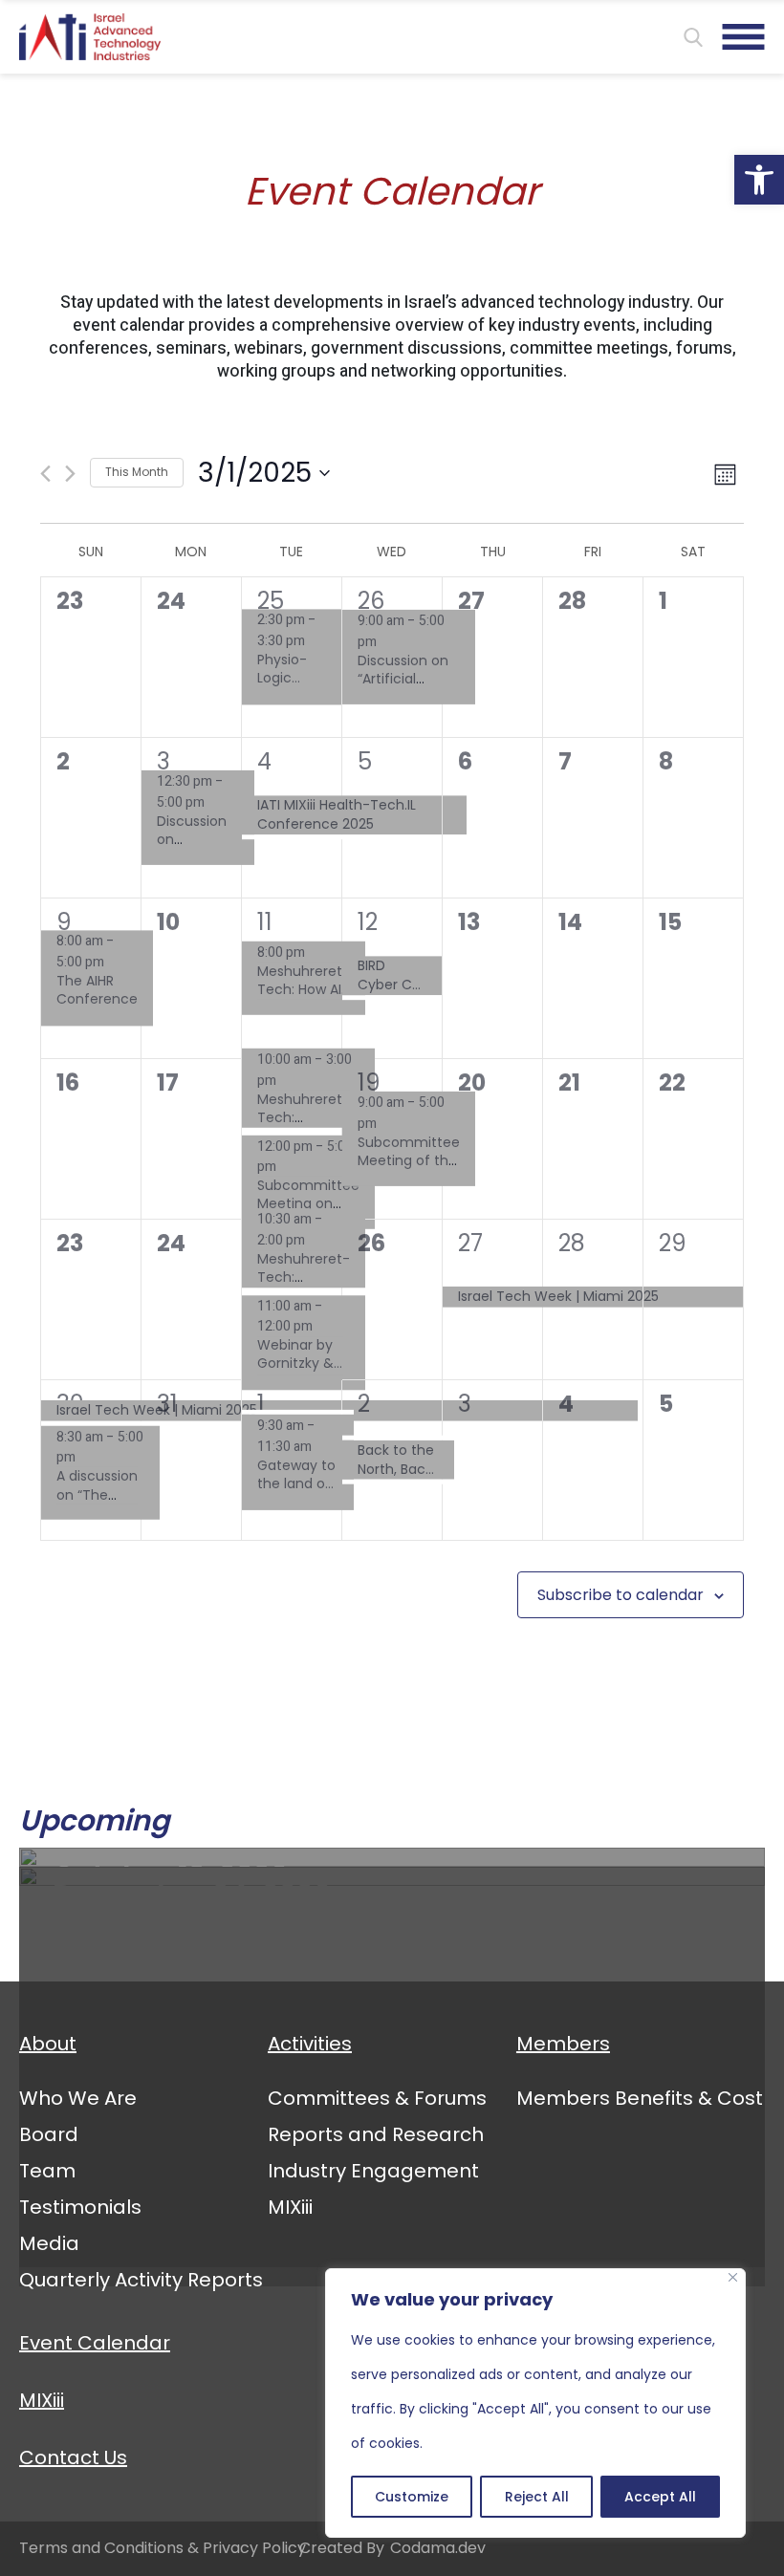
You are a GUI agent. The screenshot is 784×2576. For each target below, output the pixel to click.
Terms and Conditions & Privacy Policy (163, 2548)
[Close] (733, 2277)
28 (572, 1243)
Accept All (660, 2497)
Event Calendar (95, 2343)
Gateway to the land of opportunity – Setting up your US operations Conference (298, 1476)
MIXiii (290, 2207)
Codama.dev (438, 2548)
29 (673, 1243)
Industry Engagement (373, 2171)
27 (470, 1243)
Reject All (537, 2497)
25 (271, 601)
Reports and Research (376, 2134)
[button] (759, 180)
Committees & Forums (377, 2098)
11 (265, 922)
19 (369, 1082)
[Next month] (70, 474)
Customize (412, 2497)
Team (47, 2171)
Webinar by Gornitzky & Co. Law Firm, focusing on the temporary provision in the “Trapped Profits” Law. (301, 1355)
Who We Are (78, 2098)
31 (167, 1404)
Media (49, 2243)
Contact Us (73, 2457)
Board (49, 2134)
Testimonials (80, 2207)
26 (371, 601)
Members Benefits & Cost (640, 2098)
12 (368, 922)
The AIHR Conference (97, 990)
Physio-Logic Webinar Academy (290, 670)
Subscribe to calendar (621, 1595)
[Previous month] (45, 474)
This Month (137, 472)
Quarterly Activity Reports (141, 2280)
